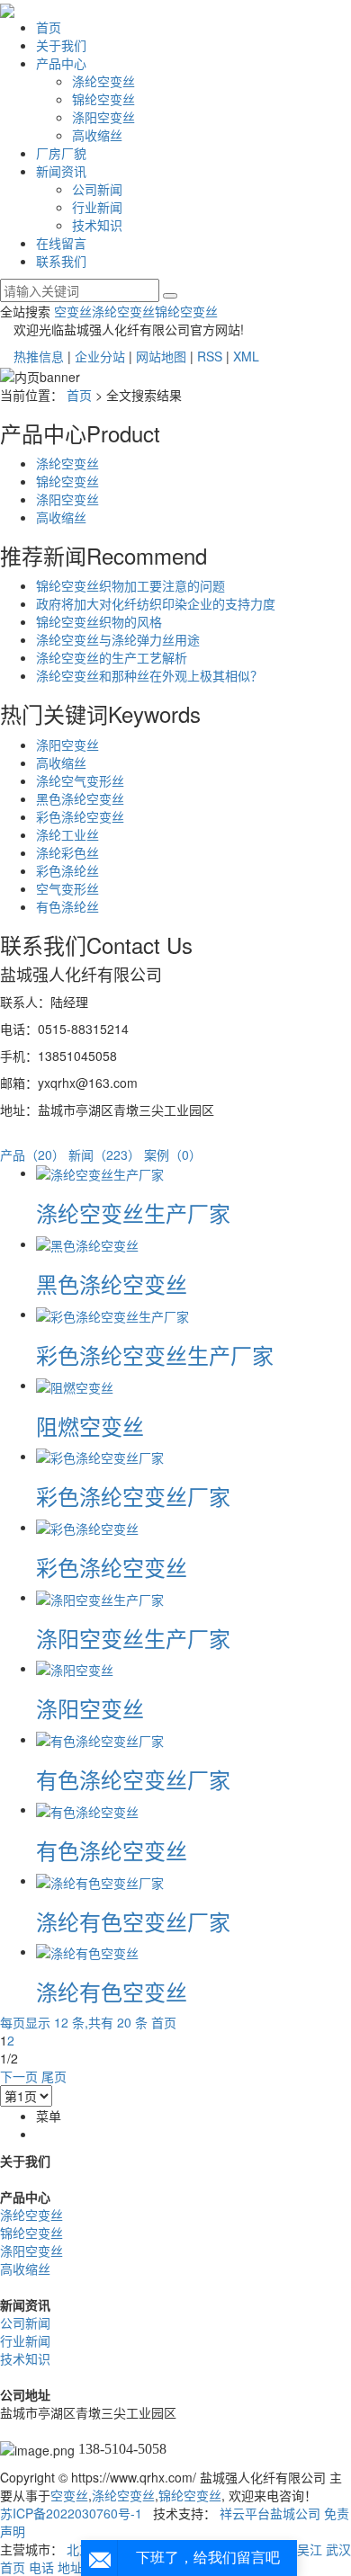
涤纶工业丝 (67, 834)
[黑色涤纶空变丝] (87, 1243)
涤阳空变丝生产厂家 (133, 1638)
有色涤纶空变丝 (112, 1850)
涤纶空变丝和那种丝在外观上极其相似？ (149, 675)
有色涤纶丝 (67, 906)
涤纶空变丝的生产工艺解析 (112, 657)
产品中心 (61, 63)
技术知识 (97, 225)
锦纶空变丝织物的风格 (99, 621)
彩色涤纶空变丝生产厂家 (155, 1355)
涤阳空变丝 (103, 117)
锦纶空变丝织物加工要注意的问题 (130, 585)
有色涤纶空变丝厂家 (133, 1779)
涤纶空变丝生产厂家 (133, 1212)
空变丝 (73, 311)
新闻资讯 (61, 171)
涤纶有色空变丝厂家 (133, 1921)
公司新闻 (97, 189)
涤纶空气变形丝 (80, 780)
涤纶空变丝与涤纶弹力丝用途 (118, 639)
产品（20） (32, 1154)
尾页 (54, 2076)
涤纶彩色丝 (67, 852)
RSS (210, 356)
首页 (49, 27)
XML (246, 356)
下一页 (19, 2076)
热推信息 (39, 356)
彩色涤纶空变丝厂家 (133, 1496)
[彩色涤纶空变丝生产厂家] (112, 1314)
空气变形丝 (67, 888)
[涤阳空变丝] (75, 1668)
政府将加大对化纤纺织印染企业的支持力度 (156, 603)
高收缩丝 (97, 135)
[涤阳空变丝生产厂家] (100, 1597)
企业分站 (100, 356)
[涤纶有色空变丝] (87, 1951)
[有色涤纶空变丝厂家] (100, 1739)
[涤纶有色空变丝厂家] (100, 1880)
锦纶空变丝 (103, 99)
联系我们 (61, 261)
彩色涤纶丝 (67, 870)
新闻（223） (104, 1154)
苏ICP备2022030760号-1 (71, 2513)
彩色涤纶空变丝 (80, 816)
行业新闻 (97, 207)
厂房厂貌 (61, 153)
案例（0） (173, 1154)
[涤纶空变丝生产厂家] (100, 1172)
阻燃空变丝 (90, 1426)
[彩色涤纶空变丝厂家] (100, 1456)
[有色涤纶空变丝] (87, 1809)
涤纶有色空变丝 (112, 1991)
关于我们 (61, 45)
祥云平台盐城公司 (270, 2513)
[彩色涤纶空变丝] (87, 1527)
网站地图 (161, 356)
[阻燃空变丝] (75, 1385)
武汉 (338, 2549)
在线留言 (61, 243)
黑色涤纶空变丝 (80, 798)
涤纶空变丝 (103, 81)
